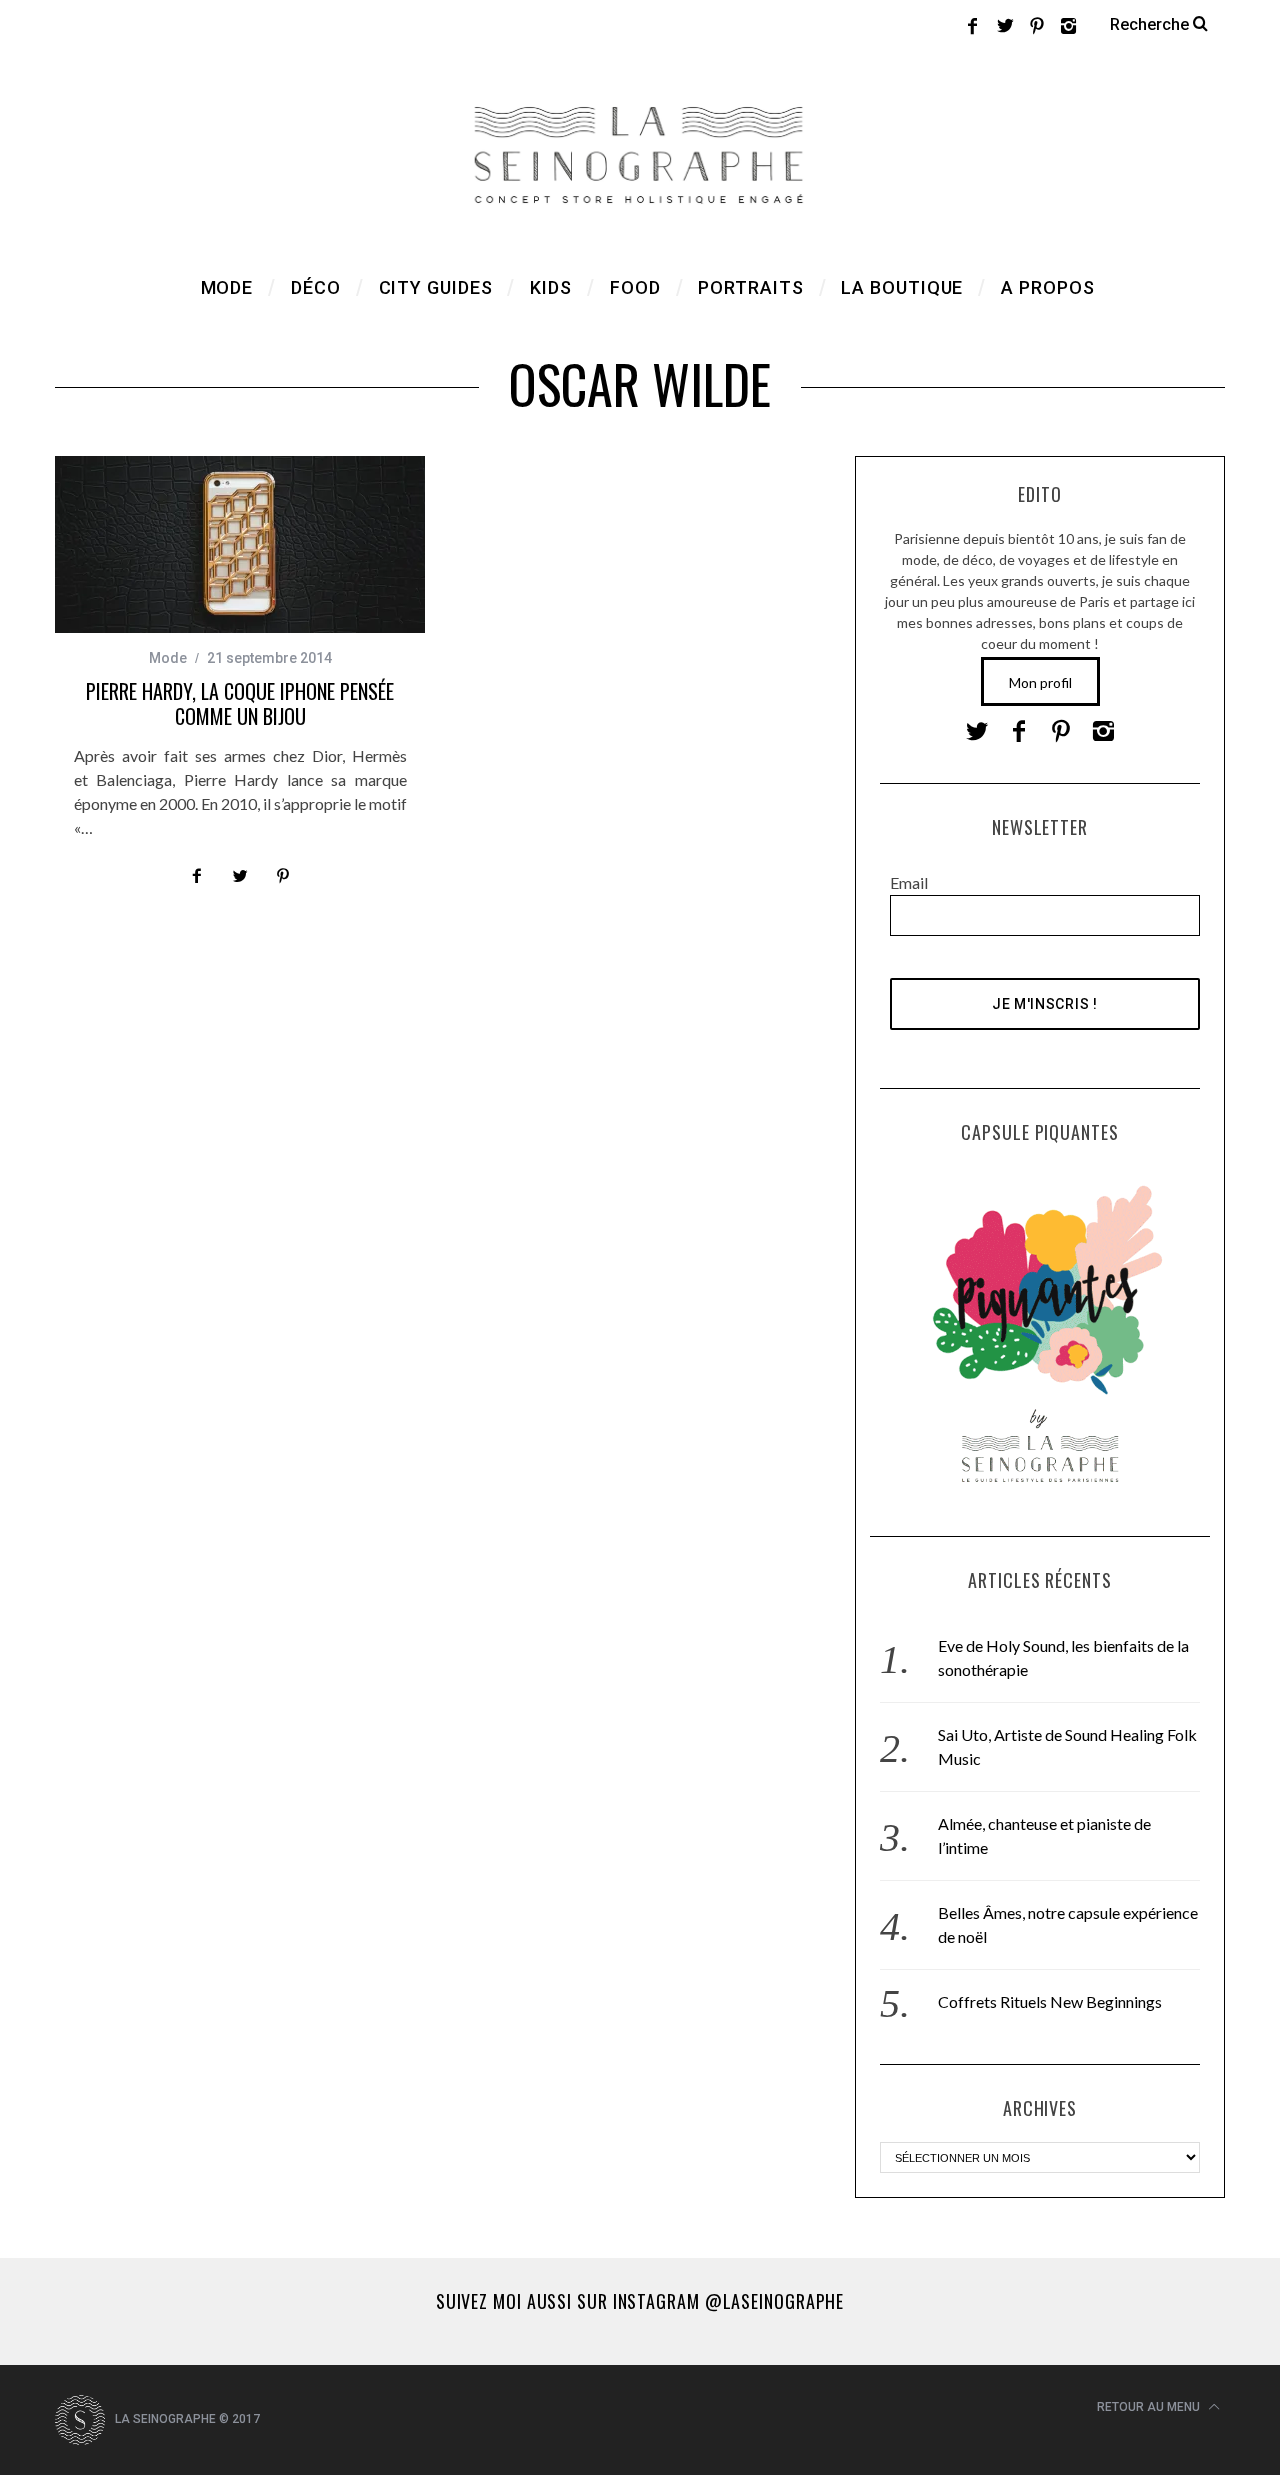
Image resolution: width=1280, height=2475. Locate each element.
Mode (168, 658)
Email (909, 882)
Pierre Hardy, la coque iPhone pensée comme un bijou (240, 703)
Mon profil (1040, 682)
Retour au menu (1150, 2407)
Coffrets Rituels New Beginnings (1050, 2001)
